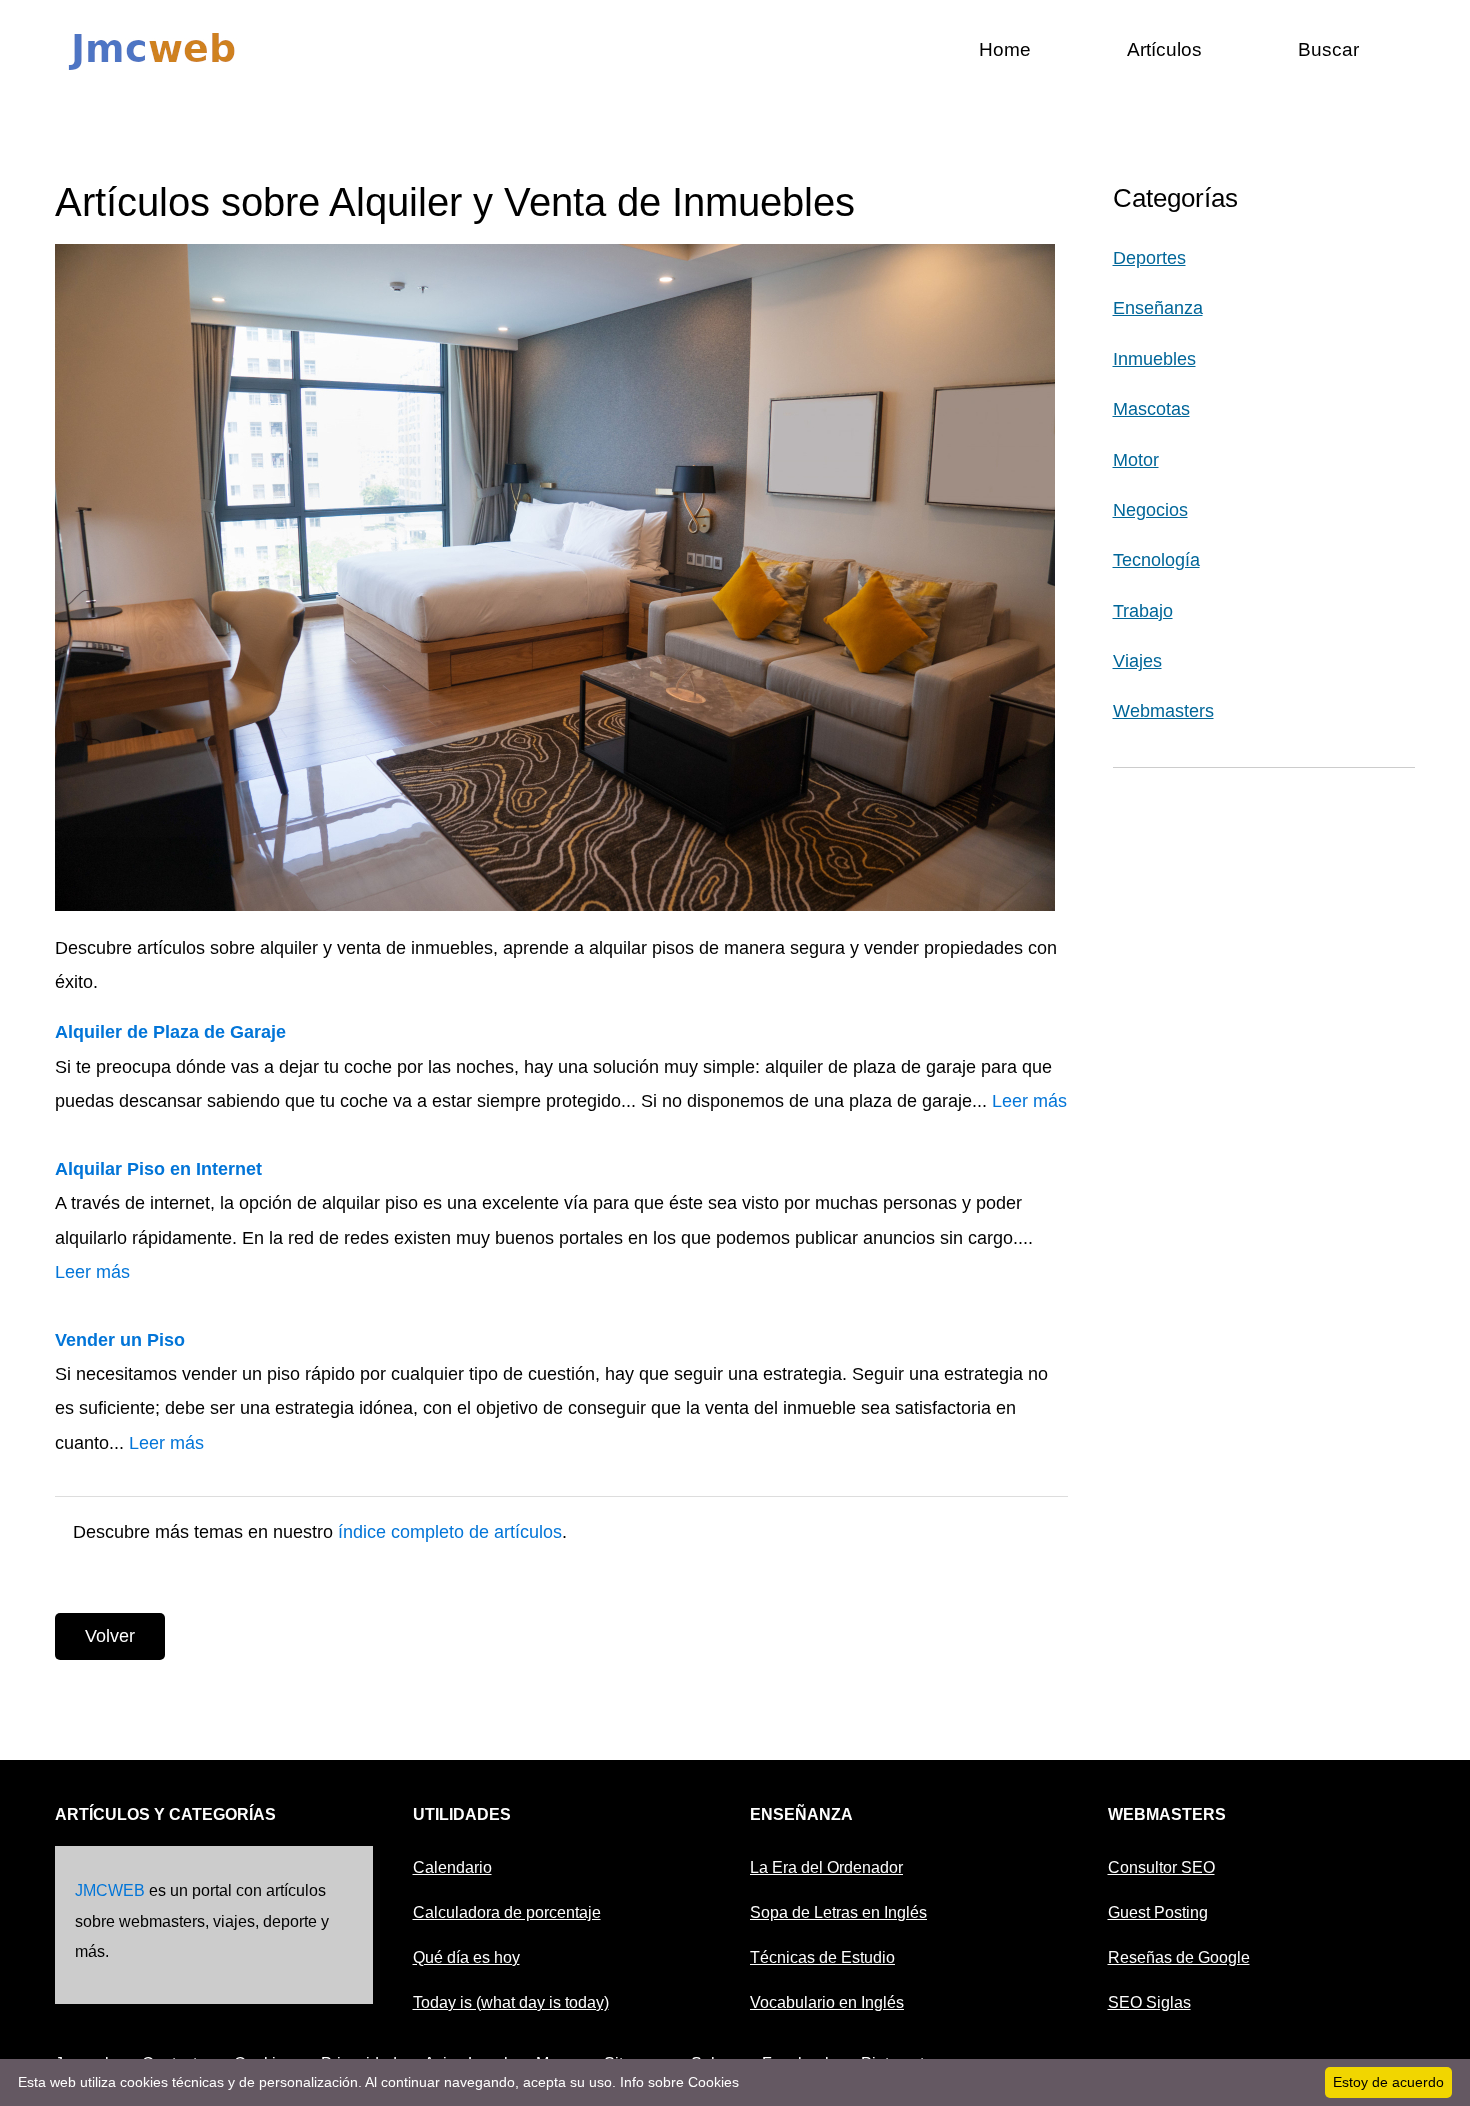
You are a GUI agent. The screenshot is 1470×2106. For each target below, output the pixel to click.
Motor (1136, 460)
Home (1005, 49)
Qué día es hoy (466, 1957)
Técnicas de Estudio (822, 1957)
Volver (110, 1636)
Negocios (1150, 510)
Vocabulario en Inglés (827, 2002)
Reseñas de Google (1179, 1957)
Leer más (1029, 1101)
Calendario (452, 1867)
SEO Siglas (1149, 2002)
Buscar (1328, 49)
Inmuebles (1154, 359)
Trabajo (1143, 611)
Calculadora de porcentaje (507, 1912)
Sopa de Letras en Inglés (838, 1912)
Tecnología (1156, 560)
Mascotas (1151, 409)
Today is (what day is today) (511, 2002)
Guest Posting (1158, 1912)
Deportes (1149, 258)
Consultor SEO (1161, 1867)
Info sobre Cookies (679, 2082)
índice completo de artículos (450, 1532)
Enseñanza (1158, 308)
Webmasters (1163, 711)
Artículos (1164, 49)
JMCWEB (110, 1890)
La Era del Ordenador (826, 1867)
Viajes (1137, 661)
